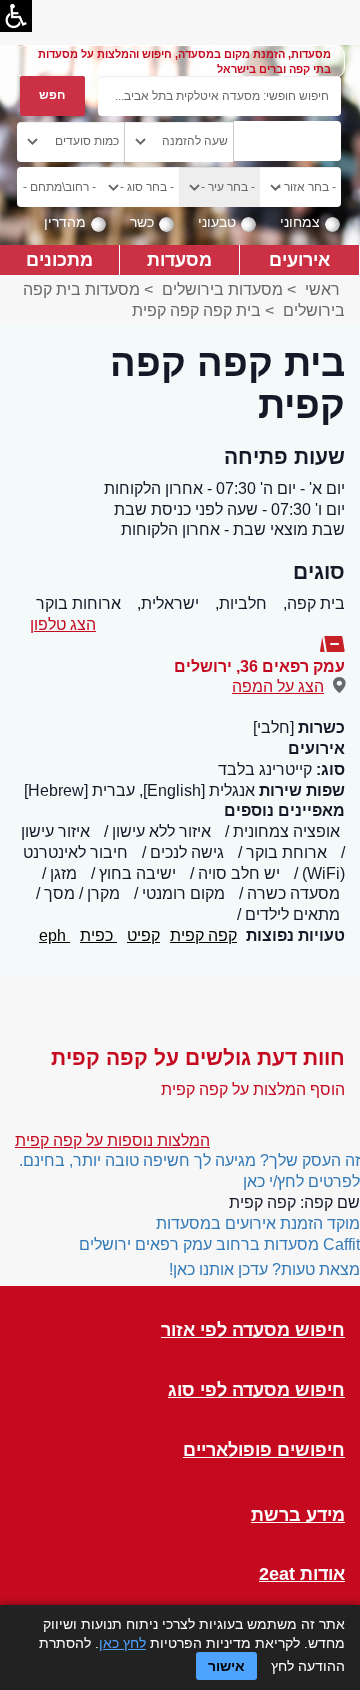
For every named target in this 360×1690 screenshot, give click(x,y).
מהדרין (65, 222)
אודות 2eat (302, 1574)
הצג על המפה (278, 686)
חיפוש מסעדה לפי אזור (253, 1330)
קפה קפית (203, 935)
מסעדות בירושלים (222, 289)
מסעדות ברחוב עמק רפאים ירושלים (199, 1244)
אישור (226, 1666)
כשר (142, 222)
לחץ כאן (122, 1643)
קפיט (143, 935)
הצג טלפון (63, 624)
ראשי (322, 289)
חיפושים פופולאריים (264, 1450)
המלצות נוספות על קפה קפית (112, 1140)
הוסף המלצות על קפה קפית (253, 1089)
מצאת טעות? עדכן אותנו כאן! (264, 1269)
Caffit (341, 1244)
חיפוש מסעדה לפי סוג (256, 1390)
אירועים (299, 259)
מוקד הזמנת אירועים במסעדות (258, 1223)
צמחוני (300, 222)
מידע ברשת (298, 1515)
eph (54, 935)
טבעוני (217, 222)
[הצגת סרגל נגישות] (16, 16)
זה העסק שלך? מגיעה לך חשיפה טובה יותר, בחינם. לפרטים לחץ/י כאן (189, 1171)
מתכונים (59, 259)
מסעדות (179, 259)
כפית (98, 935)
